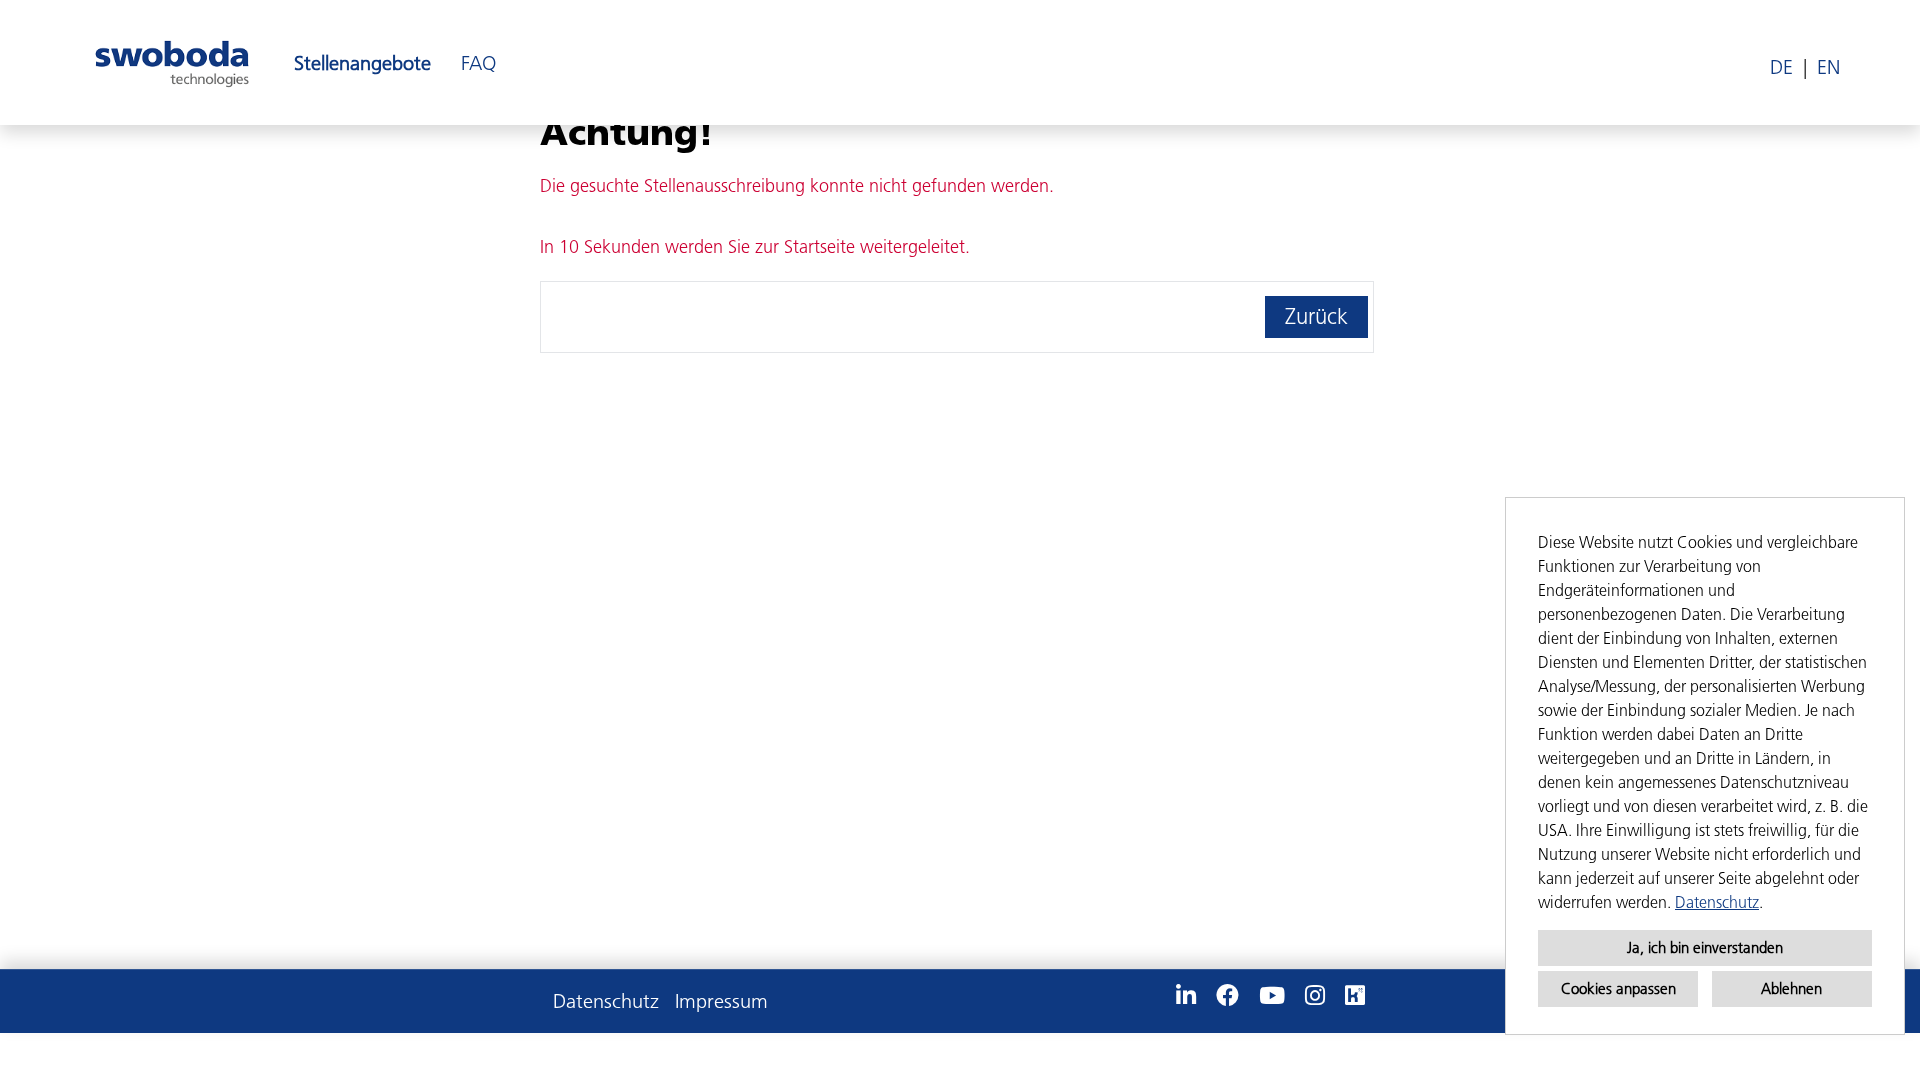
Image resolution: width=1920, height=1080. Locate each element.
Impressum (721, 1001)
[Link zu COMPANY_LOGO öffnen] (172, 62)
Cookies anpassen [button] (1618, 988)
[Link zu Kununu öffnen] (1355, 996)
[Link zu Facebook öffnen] (1227, 996)
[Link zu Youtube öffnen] (1272, 996)
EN (1828, 67)
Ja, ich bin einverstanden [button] (1705, 947)
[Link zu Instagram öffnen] (1315, 996)
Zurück (1316, 316)
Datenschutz (1717, 902)
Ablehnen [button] (1791, 988)
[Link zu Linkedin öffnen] (1186, 996)
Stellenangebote (362, 63)
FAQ (478, 63)
